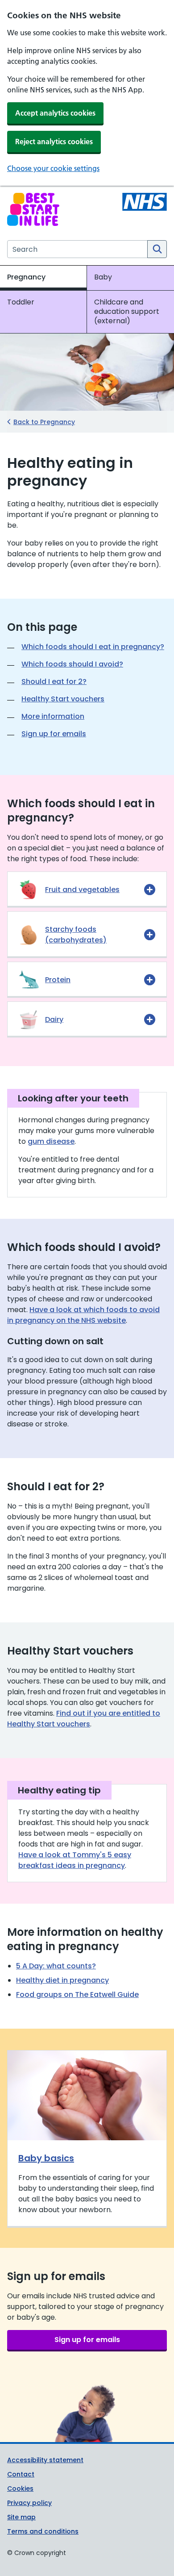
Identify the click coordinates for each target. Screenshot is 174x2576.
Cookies (20, 2488)
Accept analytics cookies (55, 113)
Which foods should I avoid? (72, 664)
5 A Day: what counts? (56, 1966)
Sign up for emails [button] (87, 2340)
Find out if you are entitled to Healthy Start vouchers (84, 1719)
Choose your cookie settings (53, 168)
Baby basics (46, 2158)
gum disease (51, 1141)
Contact (21, 2474)
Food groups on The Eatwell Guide (77, 1995)
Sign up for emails (54, 734)
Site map (21, 2517)
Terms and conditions (43, 2531)
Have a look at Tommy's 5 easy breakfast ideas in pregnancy (75, 1860)
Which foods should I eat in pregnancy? (93, 647)
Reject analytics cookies (54, 142)
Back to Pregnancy (44, 422)
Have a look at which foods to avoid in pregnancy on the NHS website (83, 1315)
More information (53, 716)
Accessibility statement (45, 2460)
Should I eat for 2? (54, 682)
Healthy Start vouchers (63, 699)
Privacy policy (29, 2503)
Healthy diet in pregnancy (62, 1980)
